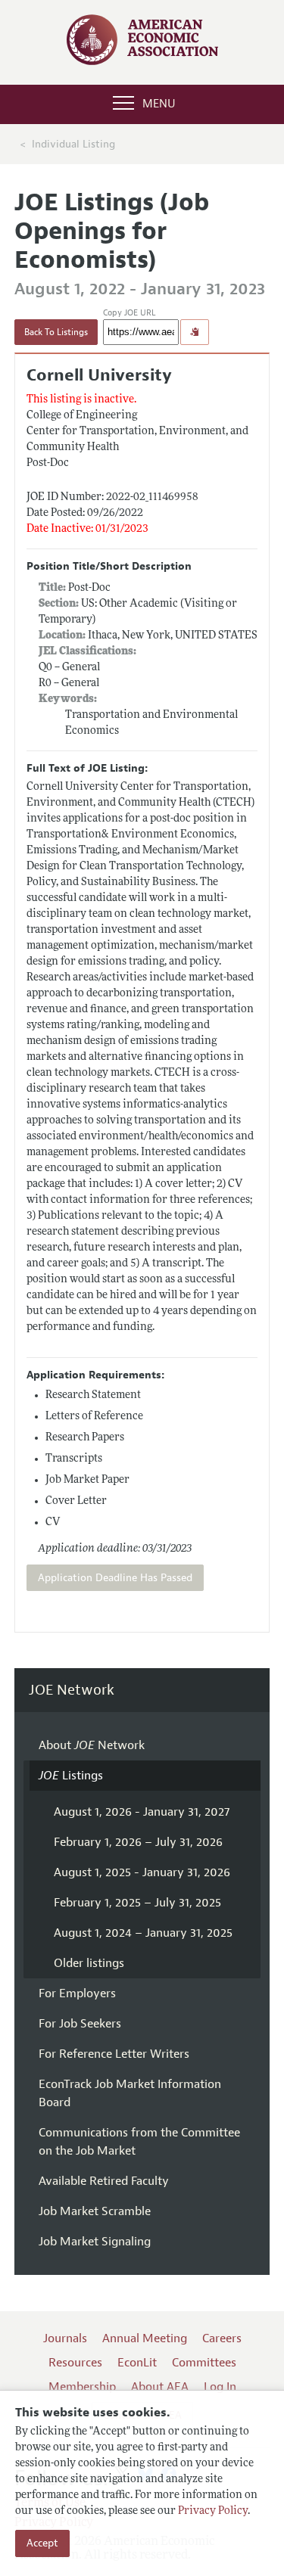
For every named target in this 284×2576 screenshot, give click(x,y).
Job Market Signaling (95, 2242)
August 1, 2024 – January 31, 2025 (143, 1933)
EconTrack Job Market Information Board (130, 2093)
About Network (92, 1745)
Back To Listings (56, 332)
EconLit (137, 2363)
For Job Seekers (80, 2024)
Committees (204, 2363)
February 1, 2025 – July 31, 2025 (137, 1903)
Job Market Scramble (95, 2211)
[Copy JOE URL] (195, 332)
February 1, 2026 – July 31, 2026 (138, 1842)
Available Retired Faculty (104, 2181)
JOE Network (72, 1690)
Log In (220, 2387)
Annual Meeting (145, 2338)
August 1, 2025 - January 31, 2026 (142, 1872)
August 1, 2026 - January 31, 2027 (142, 1812)
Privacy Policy (213, 2511)
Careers (222, 2338)
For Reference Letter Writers (114, 2054)
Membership (82, 2387)
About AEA (160, 2387)
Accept (42, 2543)
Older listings (89, 1963)
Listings (71, 1776)
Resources (75, 2363)
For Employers (77, 1993)
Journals (65, 2338)
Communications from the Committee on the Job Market (139, 2142)
